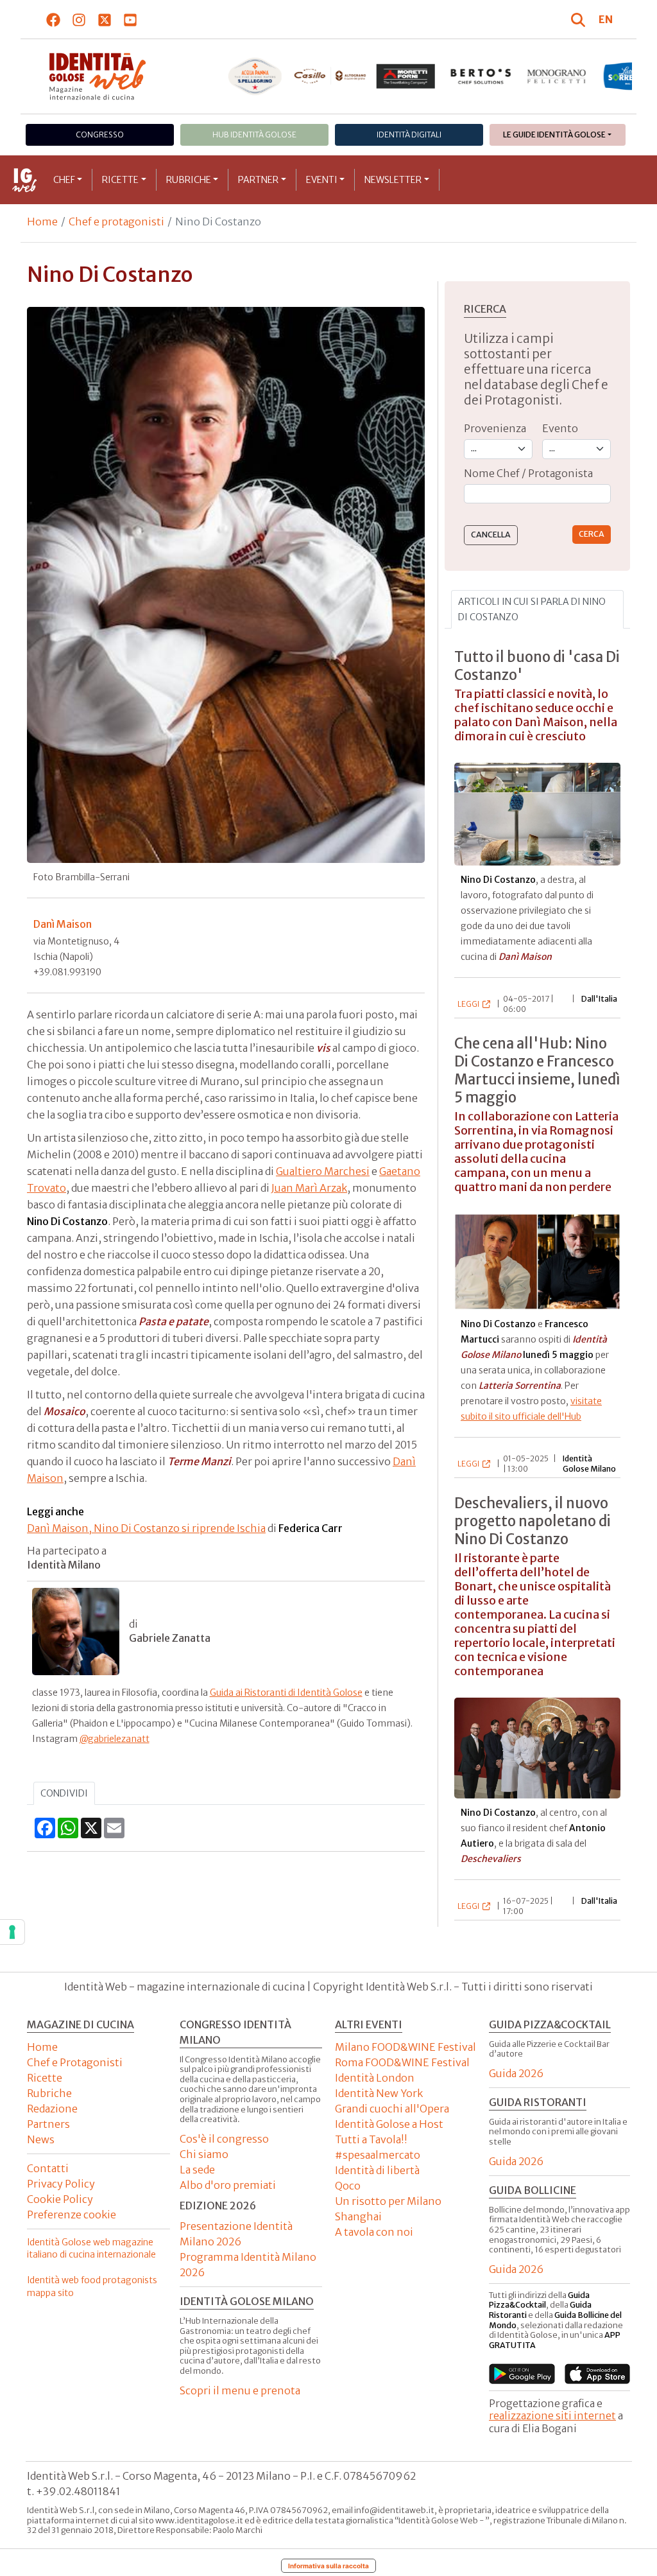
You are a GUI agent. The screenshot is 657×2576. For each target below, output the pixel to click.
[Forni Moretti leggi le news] (405, 76)
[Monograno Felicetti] (556, 76)
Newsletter (393, 180)
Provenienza (495, 428)
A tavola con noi (374, 2232)
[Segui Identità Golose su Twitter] (105, 19)
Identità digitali (409, 135)
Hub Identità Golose (254, 135)
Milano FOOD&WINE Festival (405, 2047)
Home (42, 222)
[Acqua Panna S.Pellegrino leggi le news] (255, 76)
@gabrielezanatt (115, 1739)
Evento (560, 428)
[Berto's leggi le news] (481, 76)
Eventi (322, 180)
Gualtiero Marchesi (323, 1171)
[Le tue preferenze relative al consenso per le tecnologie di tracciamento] (12, 1932)
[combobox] (537, 494)
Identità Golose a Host (389, 2124)
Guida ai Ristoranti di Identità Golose (286, 1693)
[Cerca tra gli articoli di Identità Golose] (580, 19)
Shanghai (358, 2216)
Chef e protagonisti (116, 222)
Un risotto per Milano (388, 2201)
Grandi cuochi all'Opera (392, 2109)
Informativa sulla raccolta (328, 2566)
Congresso (100, 135)
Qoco (348, 2186)
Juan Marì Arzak (309, 1188)
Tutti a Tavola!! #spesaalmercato (378, 2147)
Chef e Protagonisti (75, 2062)
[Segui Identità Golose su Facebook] (54, 19)
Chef (64, 180)
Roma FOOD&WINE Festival (402, 2062)
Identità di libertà (377, 2170)
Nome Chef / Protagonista (528, 473)
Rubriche (189, 180)
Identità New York (379, 2093)
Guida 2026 (516, 2073)
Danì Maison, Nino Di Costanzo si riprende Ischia (146, 1528)
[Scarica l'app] (522, 2374)
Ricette (120, 180)
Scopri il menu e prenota (240, 2390)
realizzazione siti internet (552, 2415)
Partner (258, 180)
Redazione (52, 2109)
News (41, 2139)
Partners (48, 2124)
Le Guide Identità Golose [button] (554, 135)
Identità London (375, 2078)
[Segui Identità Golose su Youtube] (131, 19)
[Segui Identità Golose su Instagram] (79, 19)
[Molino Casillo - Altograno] (330, 76)
